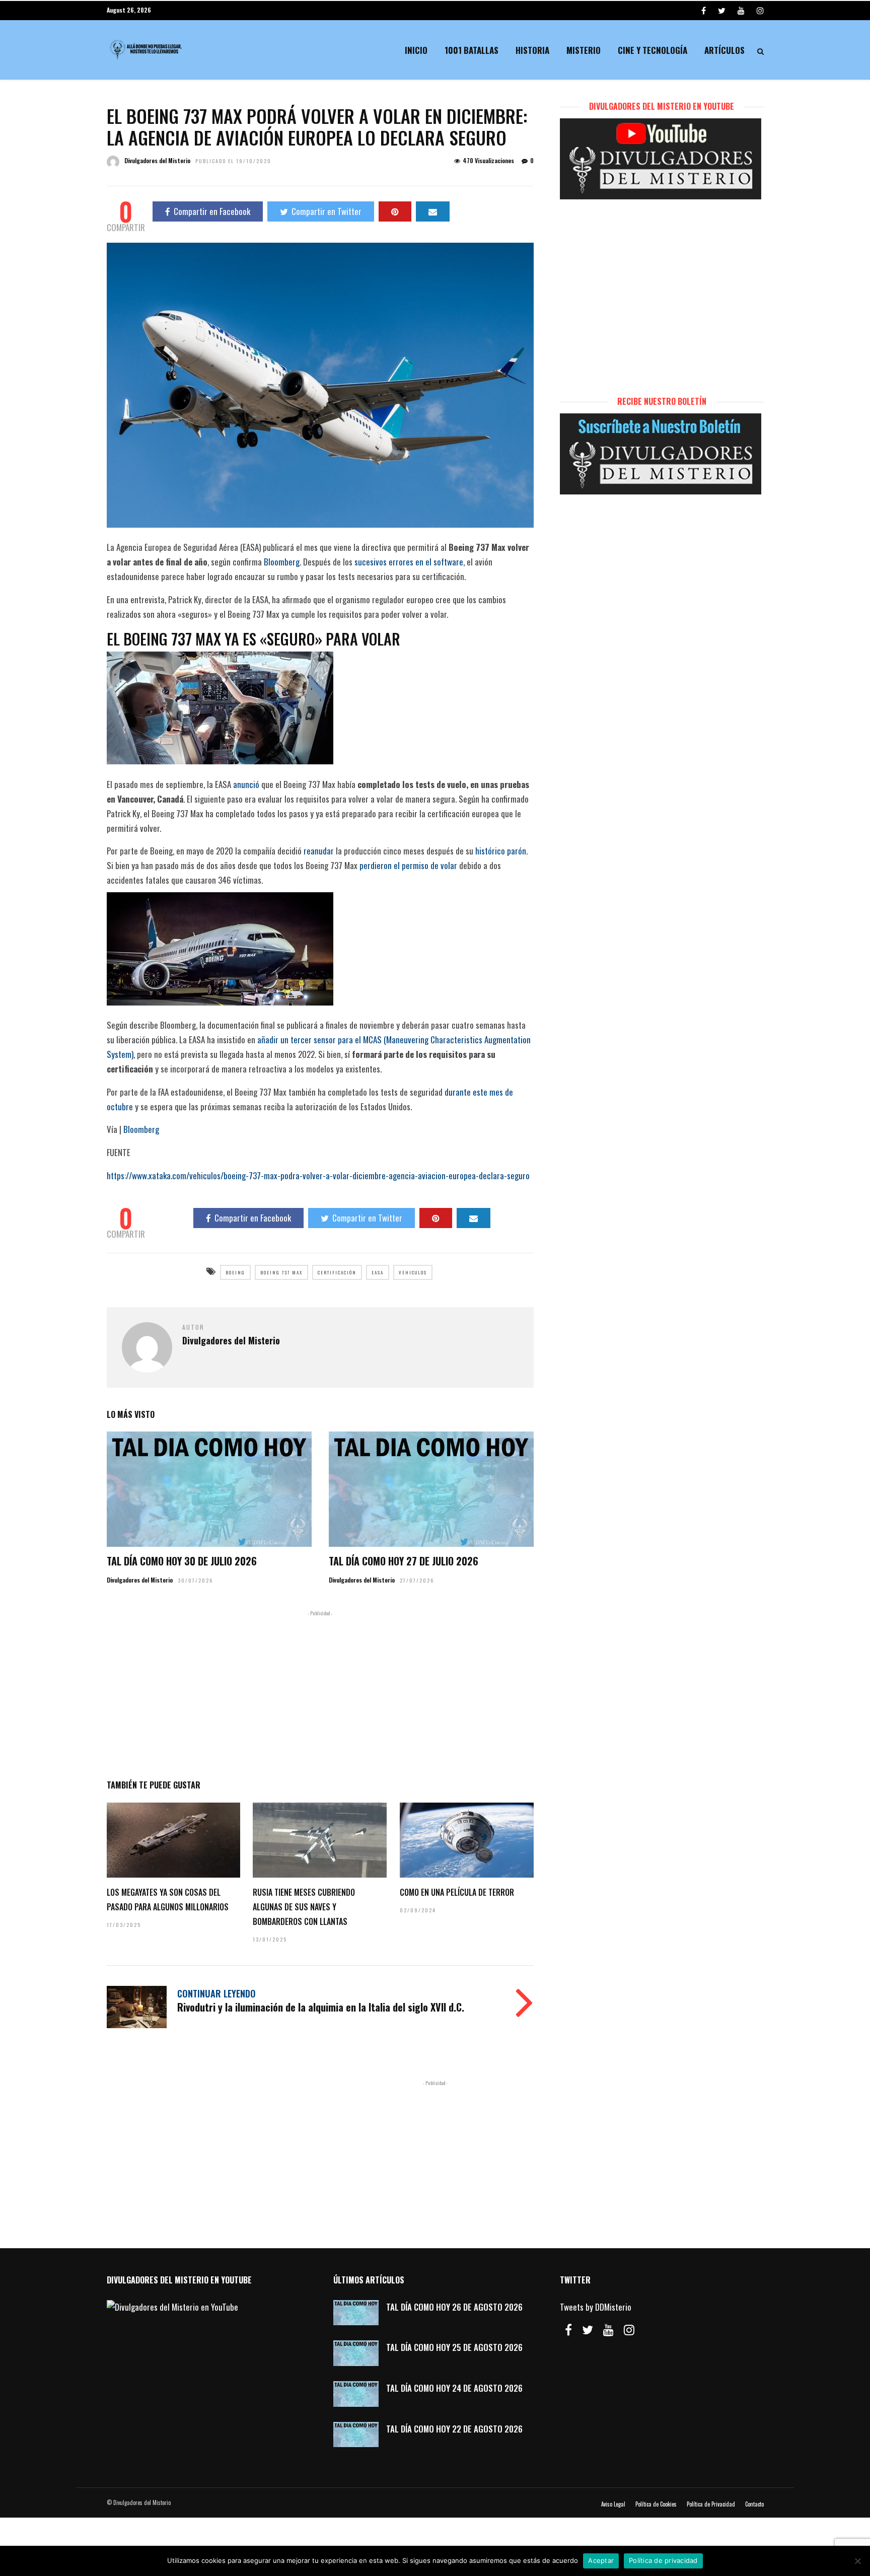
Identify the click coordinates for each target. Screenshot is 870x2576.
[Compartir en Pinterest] (395, 211)
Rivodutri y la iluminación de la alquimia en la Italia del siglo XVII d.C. (321, 2007)
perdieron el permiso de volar (408, 865)
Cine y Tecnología (652, 50)
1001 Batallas (472, 50)
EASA (378, 1272)
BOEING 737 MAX (281, 1272)
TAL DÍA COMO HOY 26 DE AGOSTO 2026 (454, 2307)
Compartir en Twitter (327, 211)
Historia (532, 50)
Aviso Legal (613, 2504)
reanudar (319, 851)
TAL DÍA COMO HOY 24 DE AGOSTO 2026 (454, 2388)
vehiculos (413, 1272)
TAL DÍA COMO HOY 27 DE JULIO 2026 (404, 1561)
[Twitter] (588, 2330)
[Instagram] (760, 10)
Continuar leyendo (216, 1993)
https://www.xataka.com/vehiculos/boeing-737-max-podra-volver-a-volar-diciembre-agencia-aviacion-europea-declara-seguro (318, 1175)
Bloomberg (282, 562)
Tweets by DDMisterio (596, 2307)
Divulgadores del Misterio (157, 160)
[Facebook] (568, 2330)
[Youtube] (741, 10)
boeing (235, 1272)
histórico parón (501, 851)
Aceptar (601, 2560)
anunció (246, 784)
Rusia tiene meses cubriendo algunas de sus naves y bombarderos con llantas (304, 1907)
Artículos (724, 50)
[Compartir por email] (433, 211)
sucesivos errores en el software (409, 562)
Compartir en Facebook (212, 211)
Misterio (584, 50)
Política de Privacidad (711, 2504)
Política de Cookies (656, 2504)
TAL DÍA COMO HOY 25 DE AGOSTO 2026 (454, 2347)
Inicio (416, 50)
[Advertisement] (320, 1693)
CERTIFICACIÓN (337, 1272)
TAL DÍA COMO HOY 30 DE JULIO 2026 (182, 1561)
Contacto (754, 2504)
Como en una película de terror (457, 1892)
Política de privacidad (663, 2560)
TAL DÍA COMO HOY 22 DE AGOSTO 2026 (454, 2429)
